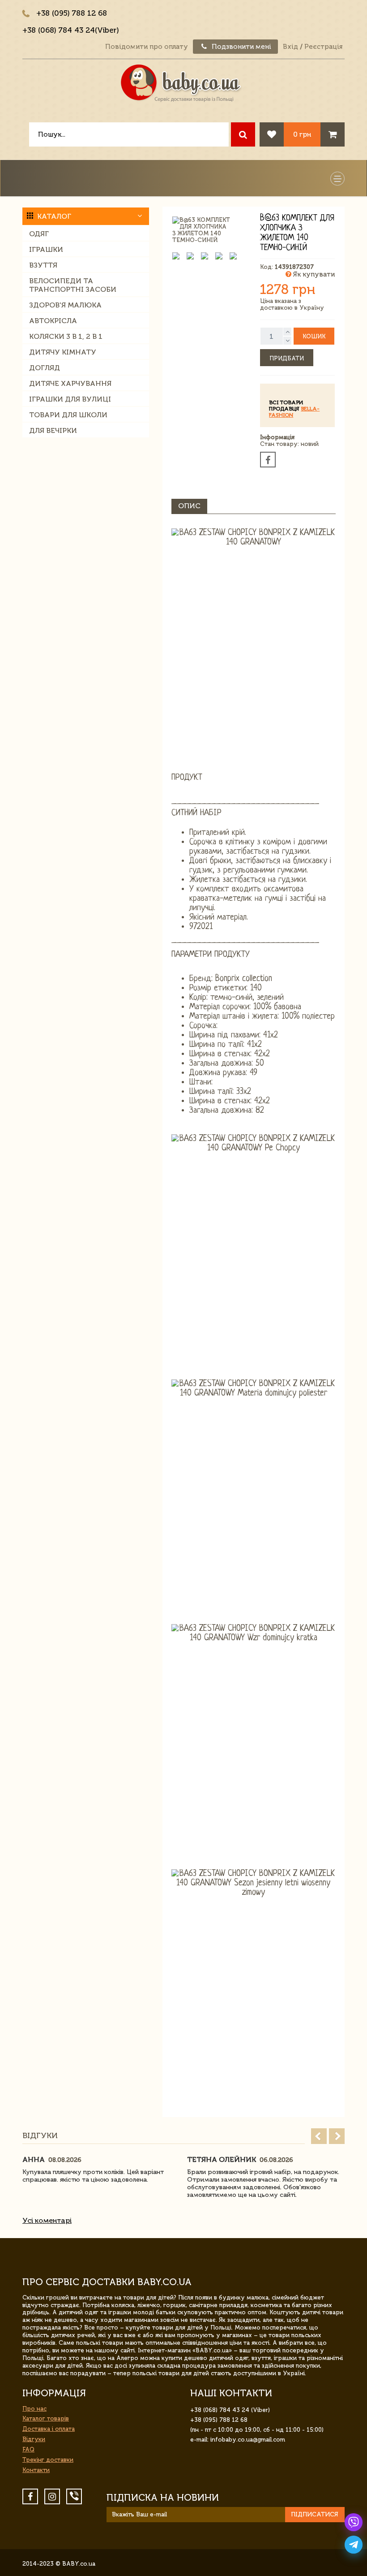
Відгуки (34, 2439)
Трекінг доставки (48, 2460)
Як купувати (313, 274)
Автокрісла (53, 321)
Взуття (43, 265)
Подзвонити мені (241, 47)
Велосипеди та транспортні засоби (73, 285)
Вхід (290, 47)
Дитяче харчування (70, 383)
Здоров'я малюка (65, 305)
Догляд (45, 368)
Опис (189, 506)
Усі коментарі (47, 2220)
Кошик (314, 336)
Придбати (287, 358)
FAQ (28, 2449)
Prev (319, 2136)
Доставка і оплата (49, 2429)
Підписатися (315, 2514)
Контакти (36, 2470)
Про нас (34, 2409)
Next (337, 2136)
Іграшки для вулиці (70, 399)
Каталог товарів (46, 2418)
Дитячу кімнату (63, 352)
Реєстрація (323, 47)
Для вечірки (53, 430)
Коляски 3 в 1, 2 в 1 (66, 336)
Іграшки (46, 249)
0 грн (302, 134)
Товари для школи (68, 415)
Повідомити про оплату (147, 47)
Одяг (39, 234)
